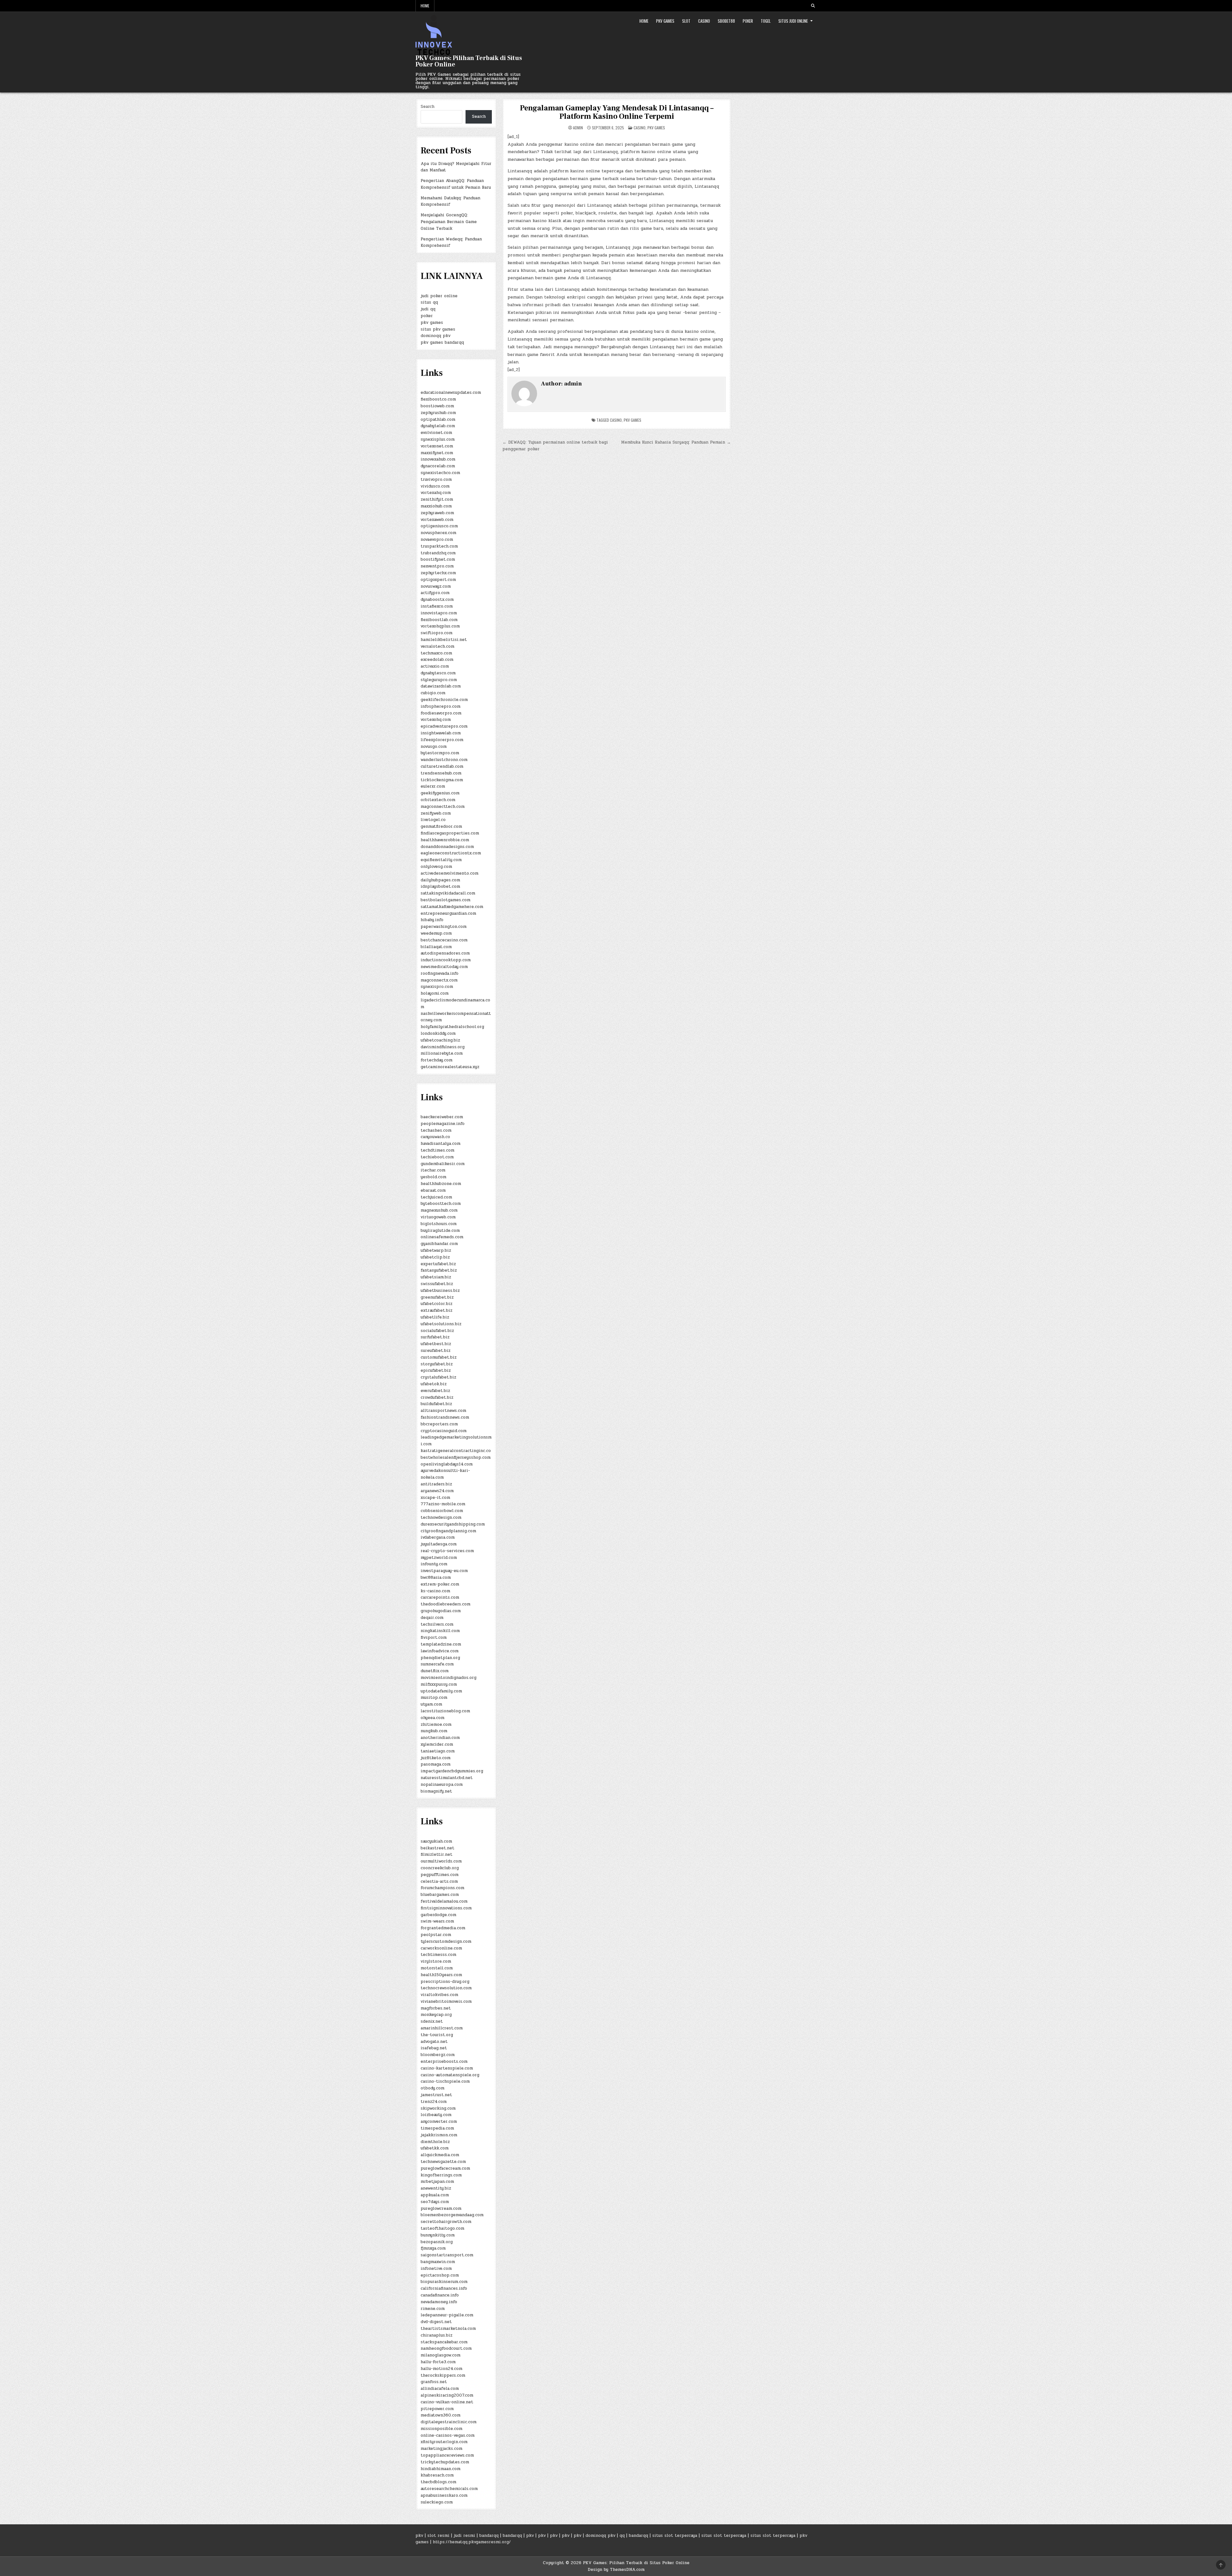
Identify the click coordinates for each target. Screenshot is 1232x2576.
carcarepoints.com (440, 1597)
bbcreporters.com (439, 1424)
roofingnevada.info (440, 973)
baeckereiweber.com (442, 1117)
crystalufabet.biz (438, 1377)
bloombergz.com (438, 2055)
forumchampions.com (442, 1888)
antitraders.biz (436, 1484)
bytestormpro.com (440, 753)
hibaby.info (432, 920)
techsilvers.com (437, 1624)
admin (578, 128)
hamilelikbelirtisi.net (444, 640)
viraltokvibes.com (439, 1995)
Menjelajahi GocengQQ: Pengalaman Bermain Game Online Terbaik (449, 222)
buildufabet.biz (436, 1404)
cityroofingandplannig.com (448, 1531)
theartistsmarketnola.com (448, 2329)
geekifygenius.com (440, 793)
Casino (704, 21)
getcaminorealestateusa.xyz (450, 1067)
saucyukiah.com (436, 1841)
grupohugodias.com (441, 1611)
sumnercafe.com (437, 1664)
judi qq (428, 309)
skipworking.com (438, 2108)
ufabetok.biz (434, 1384)
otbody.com (432, 2088)
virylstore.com (436, 1961)
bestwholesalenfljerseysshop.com (456, 1457)
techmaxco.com (436, 653)
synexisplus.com (438, 439)
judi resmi (464, 2536)
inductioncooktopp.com (446, 960)
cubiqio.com (433, 693)
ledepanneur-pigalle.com (447, 2315)
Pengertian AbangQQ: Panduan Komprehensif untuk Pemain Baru (456, 184)
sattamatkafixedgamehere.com (452, 907)
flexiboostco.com (438, 399)
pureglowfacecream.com (445, 2168)
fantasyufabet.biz (439, 1270)
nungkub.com (434, 1731)
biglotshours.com (439, 1224)
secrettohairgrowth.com (446, 2222)
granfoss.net (434, 2382)
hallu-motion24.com (441, 2369)
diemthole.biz (435, 2142)
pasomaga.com (436, 1764)
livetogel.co (433, 820)
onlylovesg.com (436, 867)
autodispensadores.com (445, 953)
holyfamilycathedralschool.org (452, 1027)
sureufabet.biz (436, 1351)
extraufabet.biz (436, 1310)
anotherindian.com (440, 1738)
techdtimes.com (437, 1150)
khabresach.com (437, 2475)
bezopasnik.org (437, 2242)
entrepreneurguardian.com (448, 913)
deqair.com (432, 1618)
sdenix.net (432, 2021)
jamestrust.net (436, 2095)
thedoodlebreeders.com (445, 1604)
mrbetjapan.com (437, 2182)
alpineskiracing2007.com (447, 2395)
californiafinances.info (444, 2288)
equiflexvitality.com (441, 860)
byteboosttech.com (441, 1204)
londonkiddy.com (438, 1033)
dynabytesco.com (438, 673)
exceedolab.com (437, 660)
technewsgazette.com (443, 2162)
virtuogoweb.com (438, 1217)
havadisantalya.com (441, 1144)
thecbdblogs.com (438, 2482)
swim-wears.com (437, 1921)
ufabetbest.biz (436, 1344)
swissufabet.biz (437, 1284)
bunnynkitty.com (438, 2235)
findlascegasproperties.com (450, 833)
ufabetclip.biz (435, 1257)
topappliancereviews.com (447, 2455)
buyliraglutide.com (440, 1231)
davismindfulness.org (443, 1047)
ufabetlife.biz (435, 1317)
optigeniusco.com (439, 526)
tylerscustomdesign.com (446, 1941)
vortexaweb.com (437, 520)
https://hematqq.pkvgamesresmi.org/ (472, 2542)
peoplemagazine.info (443, 1124)
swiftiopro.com (436, 633)
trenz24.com (434, 2102)
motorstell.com (437, 1968)
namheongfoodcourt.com (446, 2348)
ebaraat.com (433, 1190)
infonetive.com (436, 2269)
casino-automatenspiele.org (450, 2075)
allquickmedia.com (440, 2155)
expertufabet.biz (438, 1264)
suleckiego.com (437, 2502)
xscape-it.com (435, 1498)
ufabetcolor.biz (436, 1304)
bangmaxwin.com (438, 2262)
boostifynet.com (438, 559)
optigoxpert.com (438, 580)
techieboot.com (437, 1157)
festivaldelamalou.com (444, 1901)
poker (427, 316)
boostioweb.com (437, 406)
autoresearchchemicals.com (449, 2489)
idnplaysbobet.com (440, 886)
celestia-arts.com (439, 1881)
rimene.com (433, 2309)
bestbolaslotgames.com (445, 900)
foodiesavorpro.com (441, 713)
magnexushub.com (439, 1210)
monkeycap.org (436, 2015)
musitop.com (434, 1698)
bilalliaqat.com (436, 947)
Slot (686, 21)
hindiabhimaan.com (441, 2469)
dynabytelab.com (438, 426)
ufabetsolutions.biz (441, 1324)
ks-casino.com (435, 1591)
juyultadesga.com (439, 1544)
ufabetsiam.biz (436, 1277)
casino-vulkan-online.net (447, 2402)
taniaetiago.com (438, 1751)
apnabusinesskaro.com (444, 2495)
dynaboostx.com (437, 600)
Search (428, 107)
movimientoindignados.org (449, 1678)
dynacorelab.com (438, 466)
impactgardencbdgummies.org (452, 1771)
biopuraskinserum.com (444, 2282)
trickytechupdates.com (445, 2462)
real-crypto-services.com (447, 1551)
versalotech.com (437, 646)
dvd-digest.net (436, 2322)
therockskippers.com (443, 2375)
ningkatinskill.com (440, 1631)
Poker (748, 21)
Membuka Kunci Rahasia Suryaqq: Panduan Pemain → (676, 442)
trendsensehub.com (441, 773)
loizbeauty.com (436, 2115)
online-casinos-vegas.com (448, 2435)
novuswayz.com (436, 586)
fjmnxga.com (433, 2248)
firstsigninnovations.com (446, 1908)
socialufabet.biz (437, 1331)
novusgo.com (434, 747)
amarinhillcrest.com (442, 2028)
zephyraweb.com (437, 513)
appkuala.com (435, 2195)
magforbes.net (436, 2008)
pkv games (633, 420)
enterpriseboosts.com (444, 2062)
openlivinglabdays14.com (447, 1464)
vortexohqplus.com (440, 626)
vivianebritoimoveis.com (446, 2001)
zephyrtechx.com (438, 573)
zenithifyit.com (437, 499)
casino (616, 420)
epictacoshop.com (440, 2275)
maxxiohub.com (436, 506)
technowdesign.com (441, 1517)
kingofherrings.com (441, 2175)
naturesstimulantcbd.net (447, 1778)
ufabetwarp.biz (436, 1250)
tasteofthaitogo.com (442, 2228)
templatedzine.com (441, 1644)
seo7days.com (435, 2202)
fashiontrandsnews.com (445, 1417)
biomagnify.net (436, 1791)
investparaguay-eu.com (444, 1571)
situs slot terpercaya (675, 2536)
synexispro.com (437, 987)
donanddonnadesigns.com (447, 847)
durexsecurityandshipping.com (453, 1524)
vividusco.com (435, 486)
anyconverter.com (439, 2122)
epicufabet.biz (436, 1370)
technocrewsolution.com (446, 1988)
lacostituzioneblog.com (445, 1711)
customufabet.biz (439, 1357)
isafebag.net (434, 2048)
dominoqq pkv (436, 336)
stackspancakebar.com (444, 2342)
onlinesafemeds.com (442, 1237)
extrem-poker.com (440, 1584)
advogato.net (434, 2042)
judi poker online (439, 296)
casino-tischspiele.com (445, 2081)
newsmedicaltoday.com (444, 967)
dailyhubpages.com (440, 880)
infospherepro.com (441, 706)
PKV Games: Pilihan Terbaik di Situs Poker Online (469, 61)
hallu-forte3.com (438, 2362)
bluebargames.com (440, 1895)
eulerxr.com (433, 786)
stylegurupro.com (439, 680)
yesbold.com (433, 1177)
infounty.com (434, 1564)
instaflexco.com (437, 606)
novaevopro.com (437, 540)
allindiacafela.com (440, 2389)
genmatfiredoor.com (441, 826)
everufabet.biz (435, 1391)
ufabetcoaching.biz (440, 1040)
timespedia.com (437, 2128)
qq (622, 2536)
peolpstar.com (436, 1935)
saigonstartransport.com (447, 2255)
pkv (419, 2536)
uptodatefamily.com (441, 1691)
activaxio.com (435, 666)
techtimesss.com (438, 1955)
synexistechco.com (440, 473)
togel (766, 21)
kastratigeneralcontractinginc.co (456, 1451)
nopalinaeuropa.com (442, 1785)
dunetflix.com (435, 1671)
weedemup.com (436, 933)
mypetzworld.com (439, 1558)
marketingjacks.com (441, 2449)
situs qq (429, 302)
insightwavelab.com (441, 733)
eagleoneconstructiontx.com (451, 853)
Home (425, 6)
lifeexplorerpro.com (442, 740)
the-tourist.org (437, 2035)
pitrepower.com (437, 2409)
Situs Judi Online (793, 21)
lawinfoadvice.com (440, 1651)
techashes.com (436, 1130)
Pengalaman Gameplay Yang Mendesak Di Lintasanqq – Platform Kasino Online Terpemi (616, 112)
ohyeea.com (432, 1718)
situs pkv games (438, 329)
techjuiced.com (436, 1197)
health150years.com (441, 1975)
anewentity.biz (436, 2188)
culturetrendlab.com (442, 766)
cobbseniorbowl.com (442, 1511)
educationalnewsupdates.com (451, 393)
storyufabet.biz (437, 1364)
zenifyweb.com (436, 813)
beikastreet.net (437, 1848)
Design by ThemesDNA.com (616, 2570)
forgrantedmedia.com (443, 1928)
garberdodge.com (438, 1915)
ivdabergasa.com (438, 1537)
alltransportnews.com (443, 1411)
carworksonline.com (441, 1948)
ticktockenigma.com (442, 780)
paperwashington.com (444, 927)
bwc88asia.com (436, 1578)
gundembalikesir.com (443, 1164)
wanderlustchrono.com (444, 760)
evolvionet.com (436, 433)
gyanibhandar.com (439, 1244)
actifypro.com (435, 593)
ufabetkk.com (435, 2148)
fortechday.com (436, 1060)
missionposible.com (441, 2429)
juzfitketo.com (436, 1758)
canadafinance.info (440, 2295)
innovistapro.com (439, 613)
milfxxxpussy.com (439, 1684)
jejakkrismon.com (439, 2135)
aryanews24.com (437, 1491)
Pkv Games (665, 21)
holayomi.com (435, 993)
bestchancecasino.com (444, 940)
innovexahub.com (438, 459)
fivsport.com (434, 1638)
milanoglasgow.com (441, 2355)
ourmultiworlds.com (441, 1861)
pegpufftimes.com (440, 1875)
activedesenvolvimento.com (449, 873)
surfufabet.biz (435, 1337)
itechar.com (433, 1170)
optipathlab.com (438, 419)
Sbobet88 (726, 21)
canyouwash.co (435, 1137)
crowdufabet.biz (437, 1397)
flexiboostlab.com (439, 620)
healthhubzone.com (441, 1184)
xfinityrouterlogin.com (444, 2442)
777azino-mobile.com (443, 1504)
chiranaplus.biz (436, 2335)
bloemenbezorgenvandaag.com (452, 2215)
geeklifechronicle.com (444, 700)
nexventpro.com (437, 566)
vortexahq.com (436, 493)
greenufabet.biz (437, 1297)
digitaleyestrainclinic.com (449, 2422)
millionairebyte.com (442, 1053)
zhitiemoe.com (436, 1725)
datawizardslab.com (441, 686)
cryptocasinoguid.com (444, 1431)
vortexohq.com (436, 720)
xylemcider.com (437, 1744)
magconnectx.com (439, 980)
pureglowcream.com (441, 2209)
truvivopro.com (436, 480)
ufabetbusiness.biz (440, 1291)
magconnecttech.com (443, 807)
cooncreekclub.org (440, 1868)
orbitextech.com (438, 800)
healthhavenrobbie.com (445, 840)
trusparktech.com (439, 546)
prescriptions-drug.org (445, 1982)
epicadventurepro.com (444, 726)
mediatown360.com (441, 2415)
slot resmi (438, 2536)
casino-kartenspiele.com (447, 2068)
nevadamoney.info (439, 2302)
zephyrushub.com (438, 413)
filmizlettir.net (436, 1854)
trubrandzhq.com (438, 553)
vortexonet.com (437, 446)
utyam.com (431, 1704)
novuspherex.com (438, 533)
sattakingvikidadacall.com (448, 893)
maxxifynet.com (437, 453)
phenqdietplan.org (440, 1658)
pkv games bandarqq (442, 342)
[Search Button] (813, 6)
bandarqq (489, 2536)
